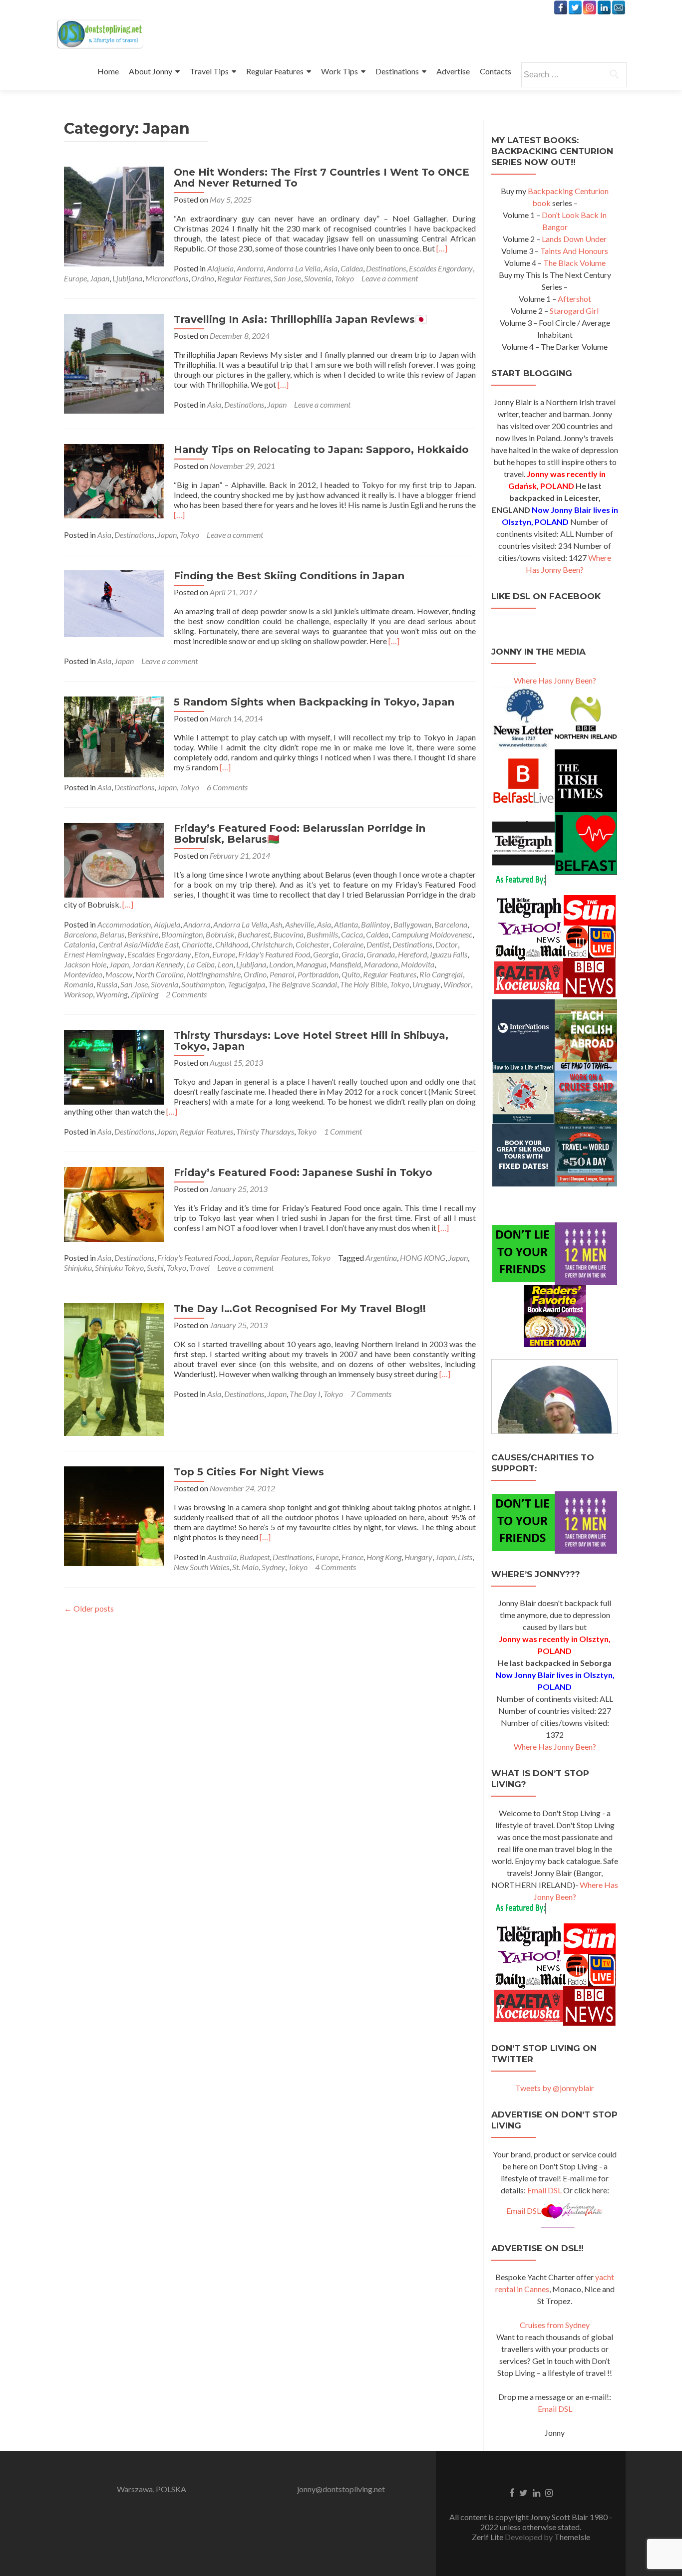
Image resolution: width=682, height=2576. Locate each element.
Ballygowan (412, 924)
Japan (100, 278)
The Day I (305, 1394)
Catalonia (80, 944)
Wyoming (112, 994)
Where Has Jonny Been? (555, 680)
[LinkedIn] (604, 7)
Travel (199, 1268)
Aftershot (574, 299)
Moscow (119, 974)
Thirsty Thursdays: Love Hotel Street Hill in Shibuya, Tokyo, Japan (311, 1041)
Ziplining (144, 994)
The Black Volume (574, 263)
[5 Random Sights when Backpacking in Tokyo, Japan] (114, 736)
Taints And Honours (574, 251)
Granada (381, 954)
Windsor (457, 984)
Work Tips (340, 71)
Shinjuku (78, 1268)
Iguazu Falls (449, 954)
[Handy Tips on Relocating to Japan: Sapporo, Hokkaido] (114, 480)
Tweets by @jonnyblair (555, 2088)
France (352, 1557)
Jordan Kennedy (158, 964)
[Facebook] (561, 7)
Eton (202, 954)
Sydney (273, 1567)
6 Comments (227, 787)
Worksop (78, 994)
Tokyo (344, 278)
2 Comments (186, 994)
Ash (276, 924)
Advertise (453, 71)
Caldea (352, 268)
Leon (225, 964)
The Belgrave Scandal (303, 984)
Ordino (203, 278)
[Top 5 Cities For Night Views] (114, 1515)
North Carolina (160, 974)
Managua (311, 964)
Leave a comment (390, 278)
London (281, 964)
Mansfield (345, 964)
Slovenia (318, 278)
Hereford (412, 954)
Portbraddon (318, 974)
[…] (442, 248)
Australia (222, 1557)
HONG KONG (423, 1258)
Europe (75, 278)
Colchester (313, 944)
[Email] (619, 7)
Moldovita (418, 964)
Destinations (397, 71)
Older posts (89, 1608)
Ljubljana (127, 278)
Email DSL (544, 2190)
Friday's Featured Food (274, 954)
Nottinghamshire (214, 974)
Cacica (352, 934)
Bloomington (182, 934)
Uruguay (426, 984)
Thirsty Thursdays (265, 1131)
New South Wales (201, 1567)
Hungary (418, 1557)
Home (108, 71)
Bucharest (254, 934)
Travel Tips (209, 71)
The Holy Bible (363, 984)
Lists (465, 1557)
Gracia (352, 954)
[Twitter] (575, 7)
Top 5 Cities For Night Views (249, 1472)
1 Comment (343, 1131)
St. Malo (245, 1567)
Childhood (232, 944)
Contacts (496, 71)
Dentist (378, 944)
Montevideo (83, 974)
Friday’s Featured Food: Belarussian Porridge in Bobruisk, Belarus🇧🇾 (300, 834)
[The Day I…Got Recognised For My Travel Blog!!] (114, 1368)
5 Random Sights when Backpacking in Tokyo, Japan (314, 702)
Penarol (282, 974)
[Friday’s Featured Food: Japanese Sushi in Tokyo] (114, 1203)
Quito (351, 974)
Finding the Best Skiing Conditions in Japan (289, 576)
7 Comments (371, 1394)
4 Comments (336, 1567)
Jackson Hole (85, 964)
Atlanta (346, 924)
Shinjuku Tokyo (119, 1268)
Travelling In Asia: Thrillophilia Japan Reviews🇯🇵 (301, 319)
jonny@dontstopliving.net (341, 2489)
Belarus (112, 934)
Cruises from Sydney (555, 2325)
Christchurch (272, 944)
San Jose (287, 278)
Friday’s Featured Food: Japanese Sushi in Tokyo (303, 1172)
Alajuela (220, 268)
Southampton (203, 984)
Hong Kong (384, 1557)
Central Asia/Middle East (139, 944)
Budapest (255, 1557)
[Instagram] (590, 7)
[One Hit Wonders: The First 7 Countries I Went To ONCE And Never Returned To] (114, 215)
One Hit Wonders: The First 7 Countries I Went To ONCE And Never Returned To (322, 178)
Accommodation (124, 924)
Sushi (155, 1268)
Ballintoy (376, 924)
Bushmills (322, 934)
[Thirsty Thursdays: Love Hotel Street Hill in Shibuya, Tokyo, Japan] (114, 1066)
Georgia (326, 954)
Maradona (381, 964)
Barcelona (451, 924)
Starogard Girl (574, 311)
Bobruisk (220, 934)
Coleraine (348, 944)
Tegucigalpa (246, 984)
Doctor (447, 944)
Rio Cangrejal (441, 974)
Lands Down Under (574, 239)
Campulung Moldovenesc (432, 934)
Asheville (300, 924)
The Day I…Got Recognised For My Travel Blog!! (300, 1309)
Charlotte (197, 944)
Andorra (250, 268)
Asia (331, 268)
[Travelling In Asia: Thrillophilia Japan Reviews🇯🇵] (114, 362)
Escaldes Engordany (441, 268)
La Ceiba (201, 964)
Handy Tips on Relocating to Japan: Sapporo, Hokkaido (321, 450)
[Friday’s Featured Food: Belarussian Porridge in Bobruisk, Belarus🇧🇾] (114, 859)
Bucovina (288, 934)
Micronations (167, 278)
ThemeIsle (572, 2537)
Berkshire (143, 934)
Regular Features (275, 71)
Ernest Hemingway (94, 954)
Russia (107, 984)
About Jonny (151, 71)
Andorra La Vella (294, 268)
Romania (79, 984)
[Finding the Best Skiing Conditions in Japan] (114, 602)
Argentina (381, 1258)
